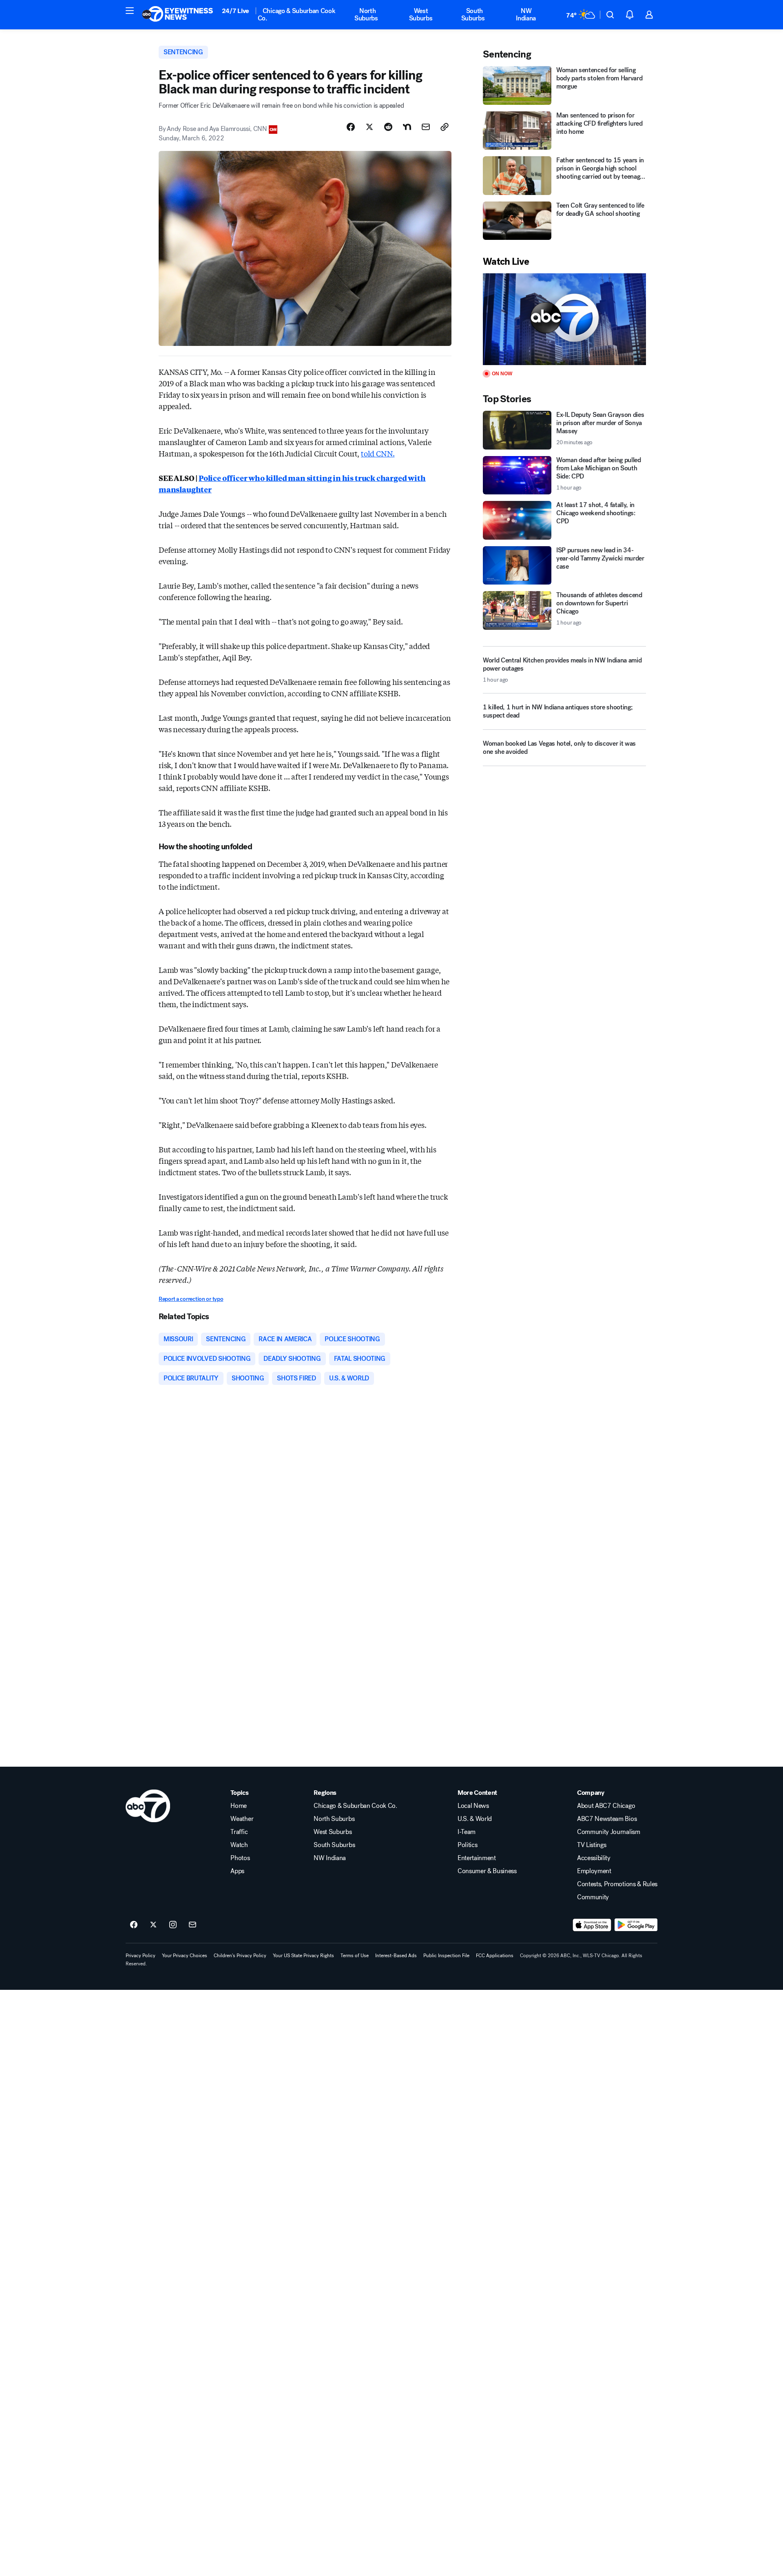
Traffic (239, 1832)
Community (593, 1897)
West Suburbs (421, 14)
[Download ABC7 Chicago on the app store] (592, 1925)
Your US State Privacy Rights (303, 1956)
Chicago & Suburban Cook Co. (297, 14)
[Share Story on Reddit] (388, 127)
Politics (467, 1845)
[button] (130, 11)
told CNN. (378, 453)
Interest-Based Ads (396, 1956)
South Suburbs (473, 14)
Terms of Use (355, 1956)
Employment (594, 1871)
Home (239, 1806)
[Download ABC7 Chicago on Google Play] (636, 1925)
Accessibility (594, 1858)
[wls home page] (148, 1806)
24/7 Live (236, 11)
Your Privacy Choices (185, 1956)
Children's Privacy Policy (240, 1956)
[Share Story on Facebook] (351, 127)
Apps (237, 1871)
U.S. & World (475, 1819)
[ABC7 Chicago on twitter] (153, 1925)
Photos (240, 1858)
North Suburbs (366, 14)
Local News (473, 1806)
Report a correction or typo (191, 1299)
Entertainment (477, 1858)
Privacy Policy (140, 1956)
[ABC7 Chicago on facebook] (134, 1925)
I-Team (467, 1832)
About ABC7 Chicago (606, 1806)
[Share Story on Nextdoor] (407, 127)
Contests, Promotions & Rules (617, 1884)
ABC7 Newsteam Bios (607, 1819)
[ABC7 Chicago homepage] (178, 15)
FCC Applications (495, 1956)
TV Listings (592, 1845)
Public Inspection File (446, 1956)
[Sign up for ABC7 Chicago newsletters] (192, 1925)
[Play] (564, 319)
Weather (242, 1819)
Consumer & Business (487, 1871)
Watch (239, 1845)
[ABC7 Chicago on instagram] (173, 1925)
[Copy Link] (445, 127)
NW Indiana (526, 14)
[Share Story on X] (369, 127)
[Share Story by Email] (426, 127)
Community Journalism (609, 1832)
